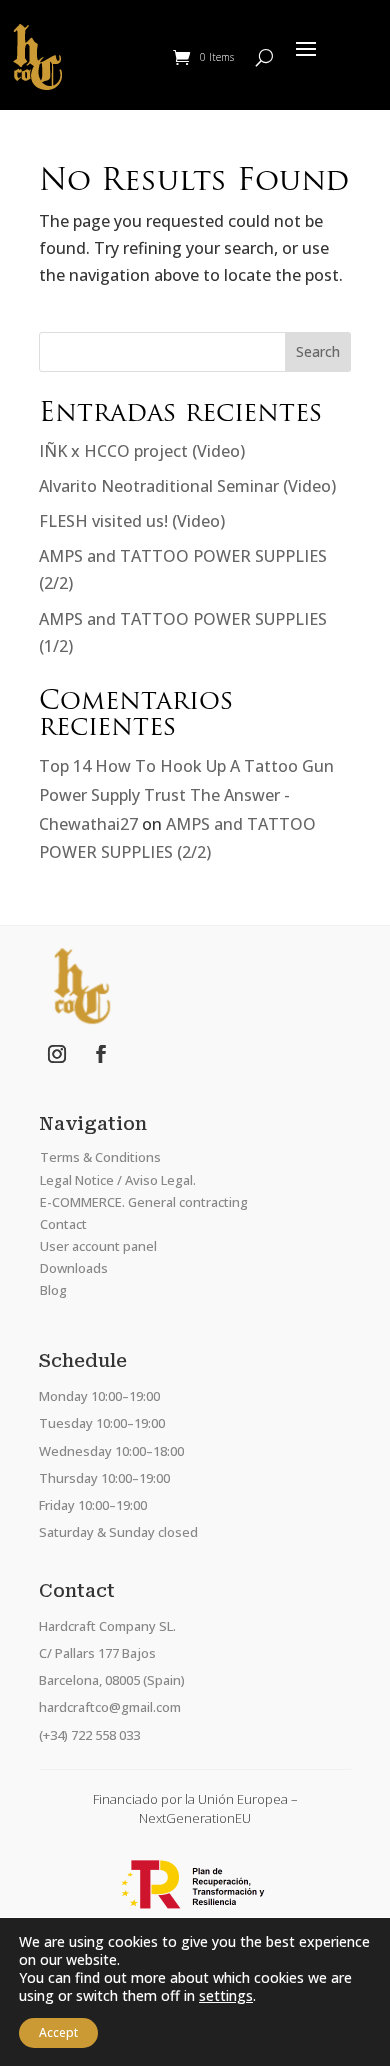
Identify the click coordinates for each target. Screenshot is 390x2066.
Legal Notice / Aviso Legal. (118, 1180)
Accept (58, 2032)
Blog (53, 1290)
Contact (63, 1224)
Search (318, 351)
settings (226, 1996)
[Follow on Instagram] (57, 1054)
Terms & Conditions (100, 1157)
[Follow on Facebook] (101, 1054)
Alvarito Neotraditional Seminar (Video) (187, 486)
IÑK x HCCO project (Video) (142, 451)
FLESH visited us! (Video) (132, 521)
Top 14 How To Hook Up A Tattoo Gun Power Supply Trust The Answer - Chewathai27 (186, 795)
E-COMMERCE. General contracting (144, 1202)
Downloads (74, 1268)
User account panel (98, 1246)
